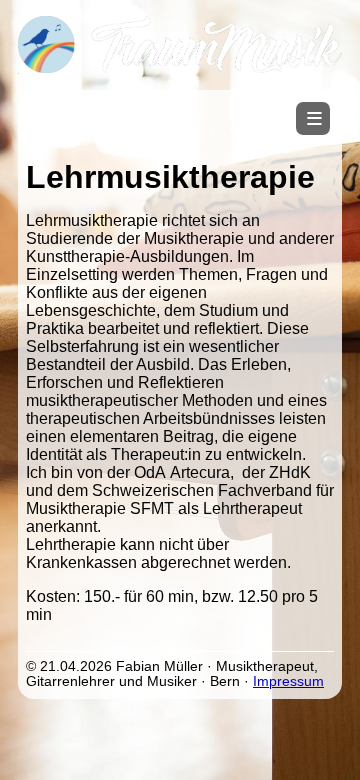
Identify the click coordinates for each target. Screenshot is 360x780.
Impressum (288, 681)
